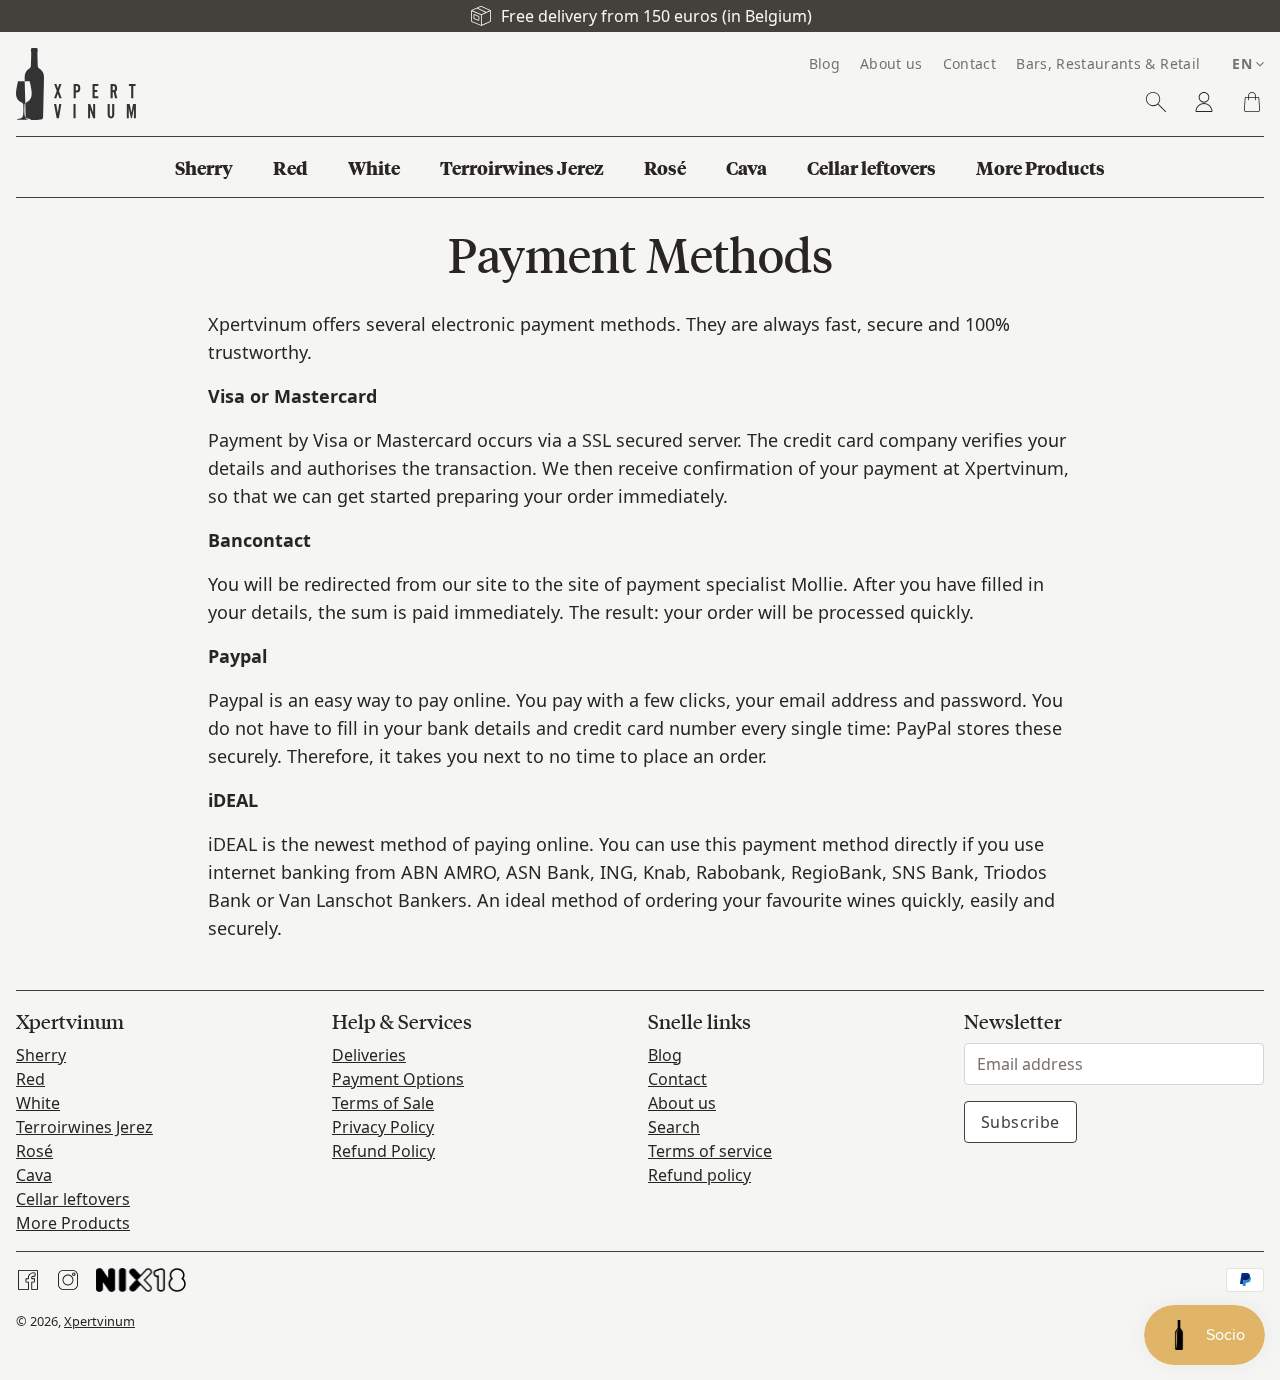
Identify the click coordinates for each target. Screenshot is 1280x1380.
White (38, 1103)
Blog (665, 1055)
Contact (677, 1079)
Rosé (34, 1151)
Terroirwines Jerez (84, 1127)
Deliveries (369, 1055)
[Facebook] (28, 1280)
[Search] (1156, 102)
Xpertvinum (99, 1321)
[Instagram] (68, 1280)
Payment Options (398, 1079)
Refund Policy (383, 1151)
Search (674, 1127)
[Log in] (1204, 102)
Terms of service (710, 1151)
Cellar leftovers (73, 1199)
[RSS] (141, 1280)
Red (30, 1079)
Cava (34, 1175)
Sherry (41, 1055)
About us (682, 1103)
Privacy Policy (383, 1127)
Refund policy (699, 1175)
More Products (73, 1223)
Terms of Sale (383, 1103)
